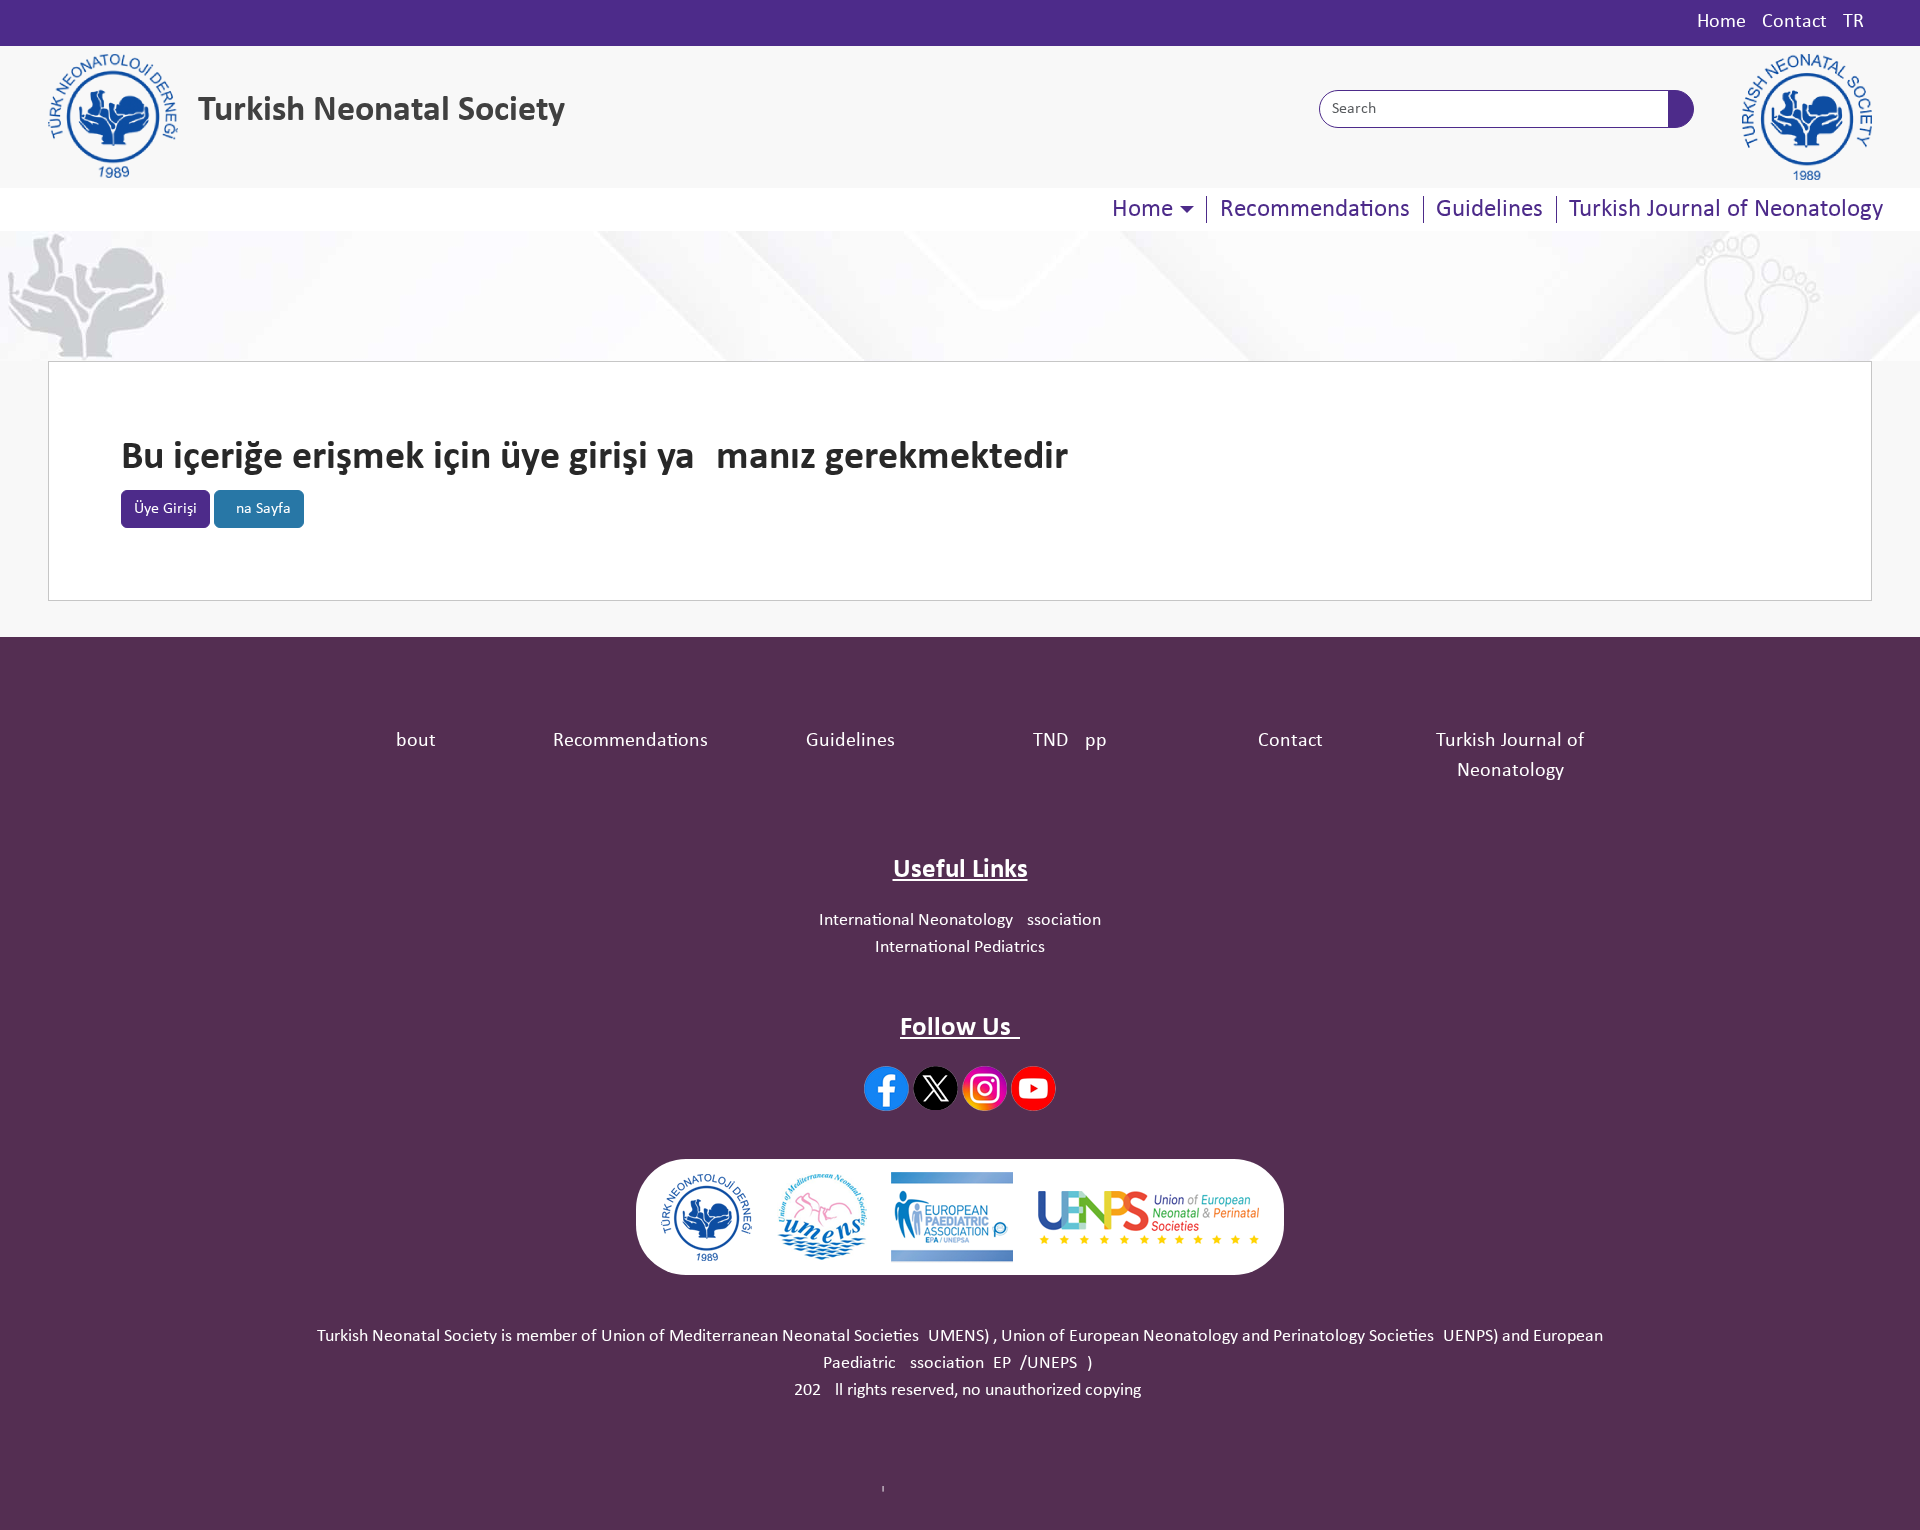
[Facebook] (886, 1088)
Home (1721, 22)
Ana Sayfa (259, 509)
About (410, 741)
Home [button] (1142, 209)
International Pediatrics (960, 947)
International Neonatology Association (960, 920)
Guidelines (1489, 209)
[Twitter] (935, 1088)
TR (1853, 22)
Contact (1794, 22)
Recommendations (1315, 209)
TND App (1070, 741)
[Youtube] (1033, 1088)
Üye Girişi (165, 509)
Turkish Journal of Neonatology (1726, 209)
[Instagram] (984, 1088)
